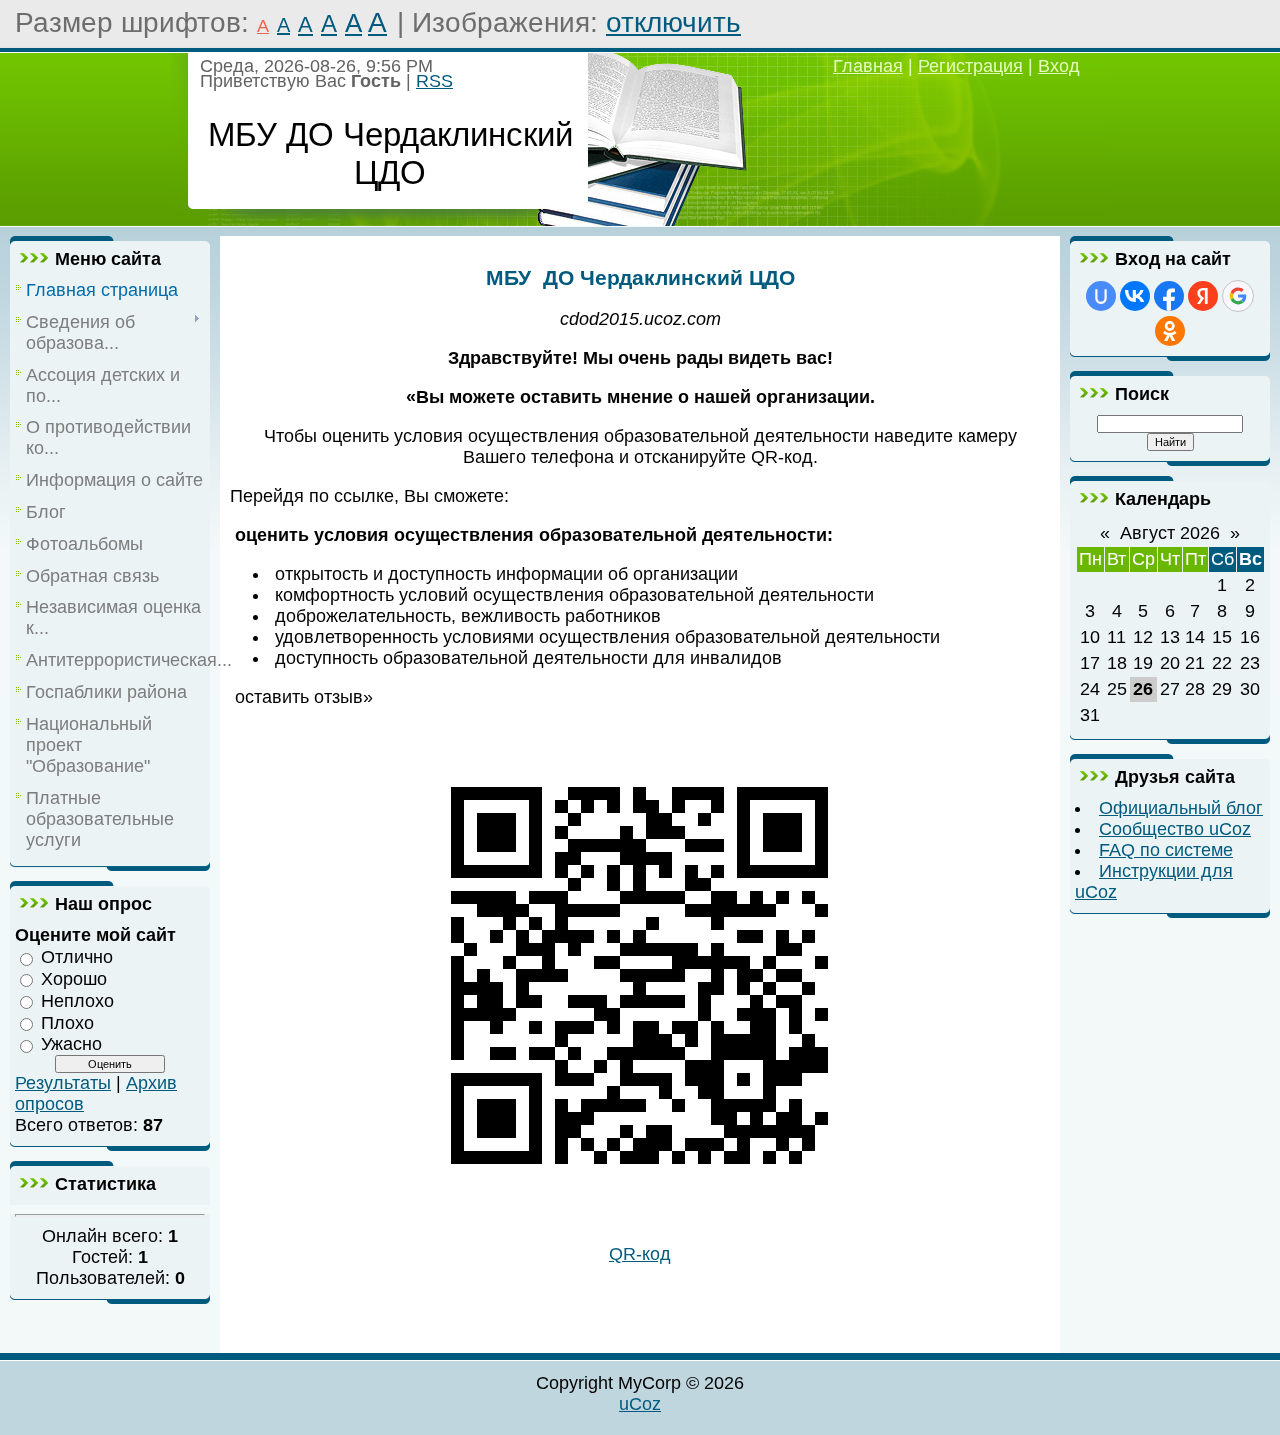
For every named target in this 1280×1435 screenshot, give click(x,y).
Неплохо (77, 1001)
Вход (1059, 66)
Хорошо (74, 979)
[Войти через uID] (1101, 296)
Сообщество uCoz (1175, 829)
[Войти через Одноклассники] (1170, 331)
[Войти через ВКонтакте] (1135, 296)
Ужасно (71, 1044)
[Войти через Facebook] (1169, 296)
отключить (673, 22)
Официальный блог (1181, 808)
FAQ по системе (1166, 850)
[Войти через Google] (1238, 296)
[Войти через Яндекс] (1203, 296)
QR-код (640, 1254)
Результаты (63, 1083)
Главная (868, 66)
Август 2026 (1170, 533)
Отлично (77, 957)
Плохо (67, 1022)
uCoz (640, 1404)
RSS (434, 81)
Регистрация (970, 66)
